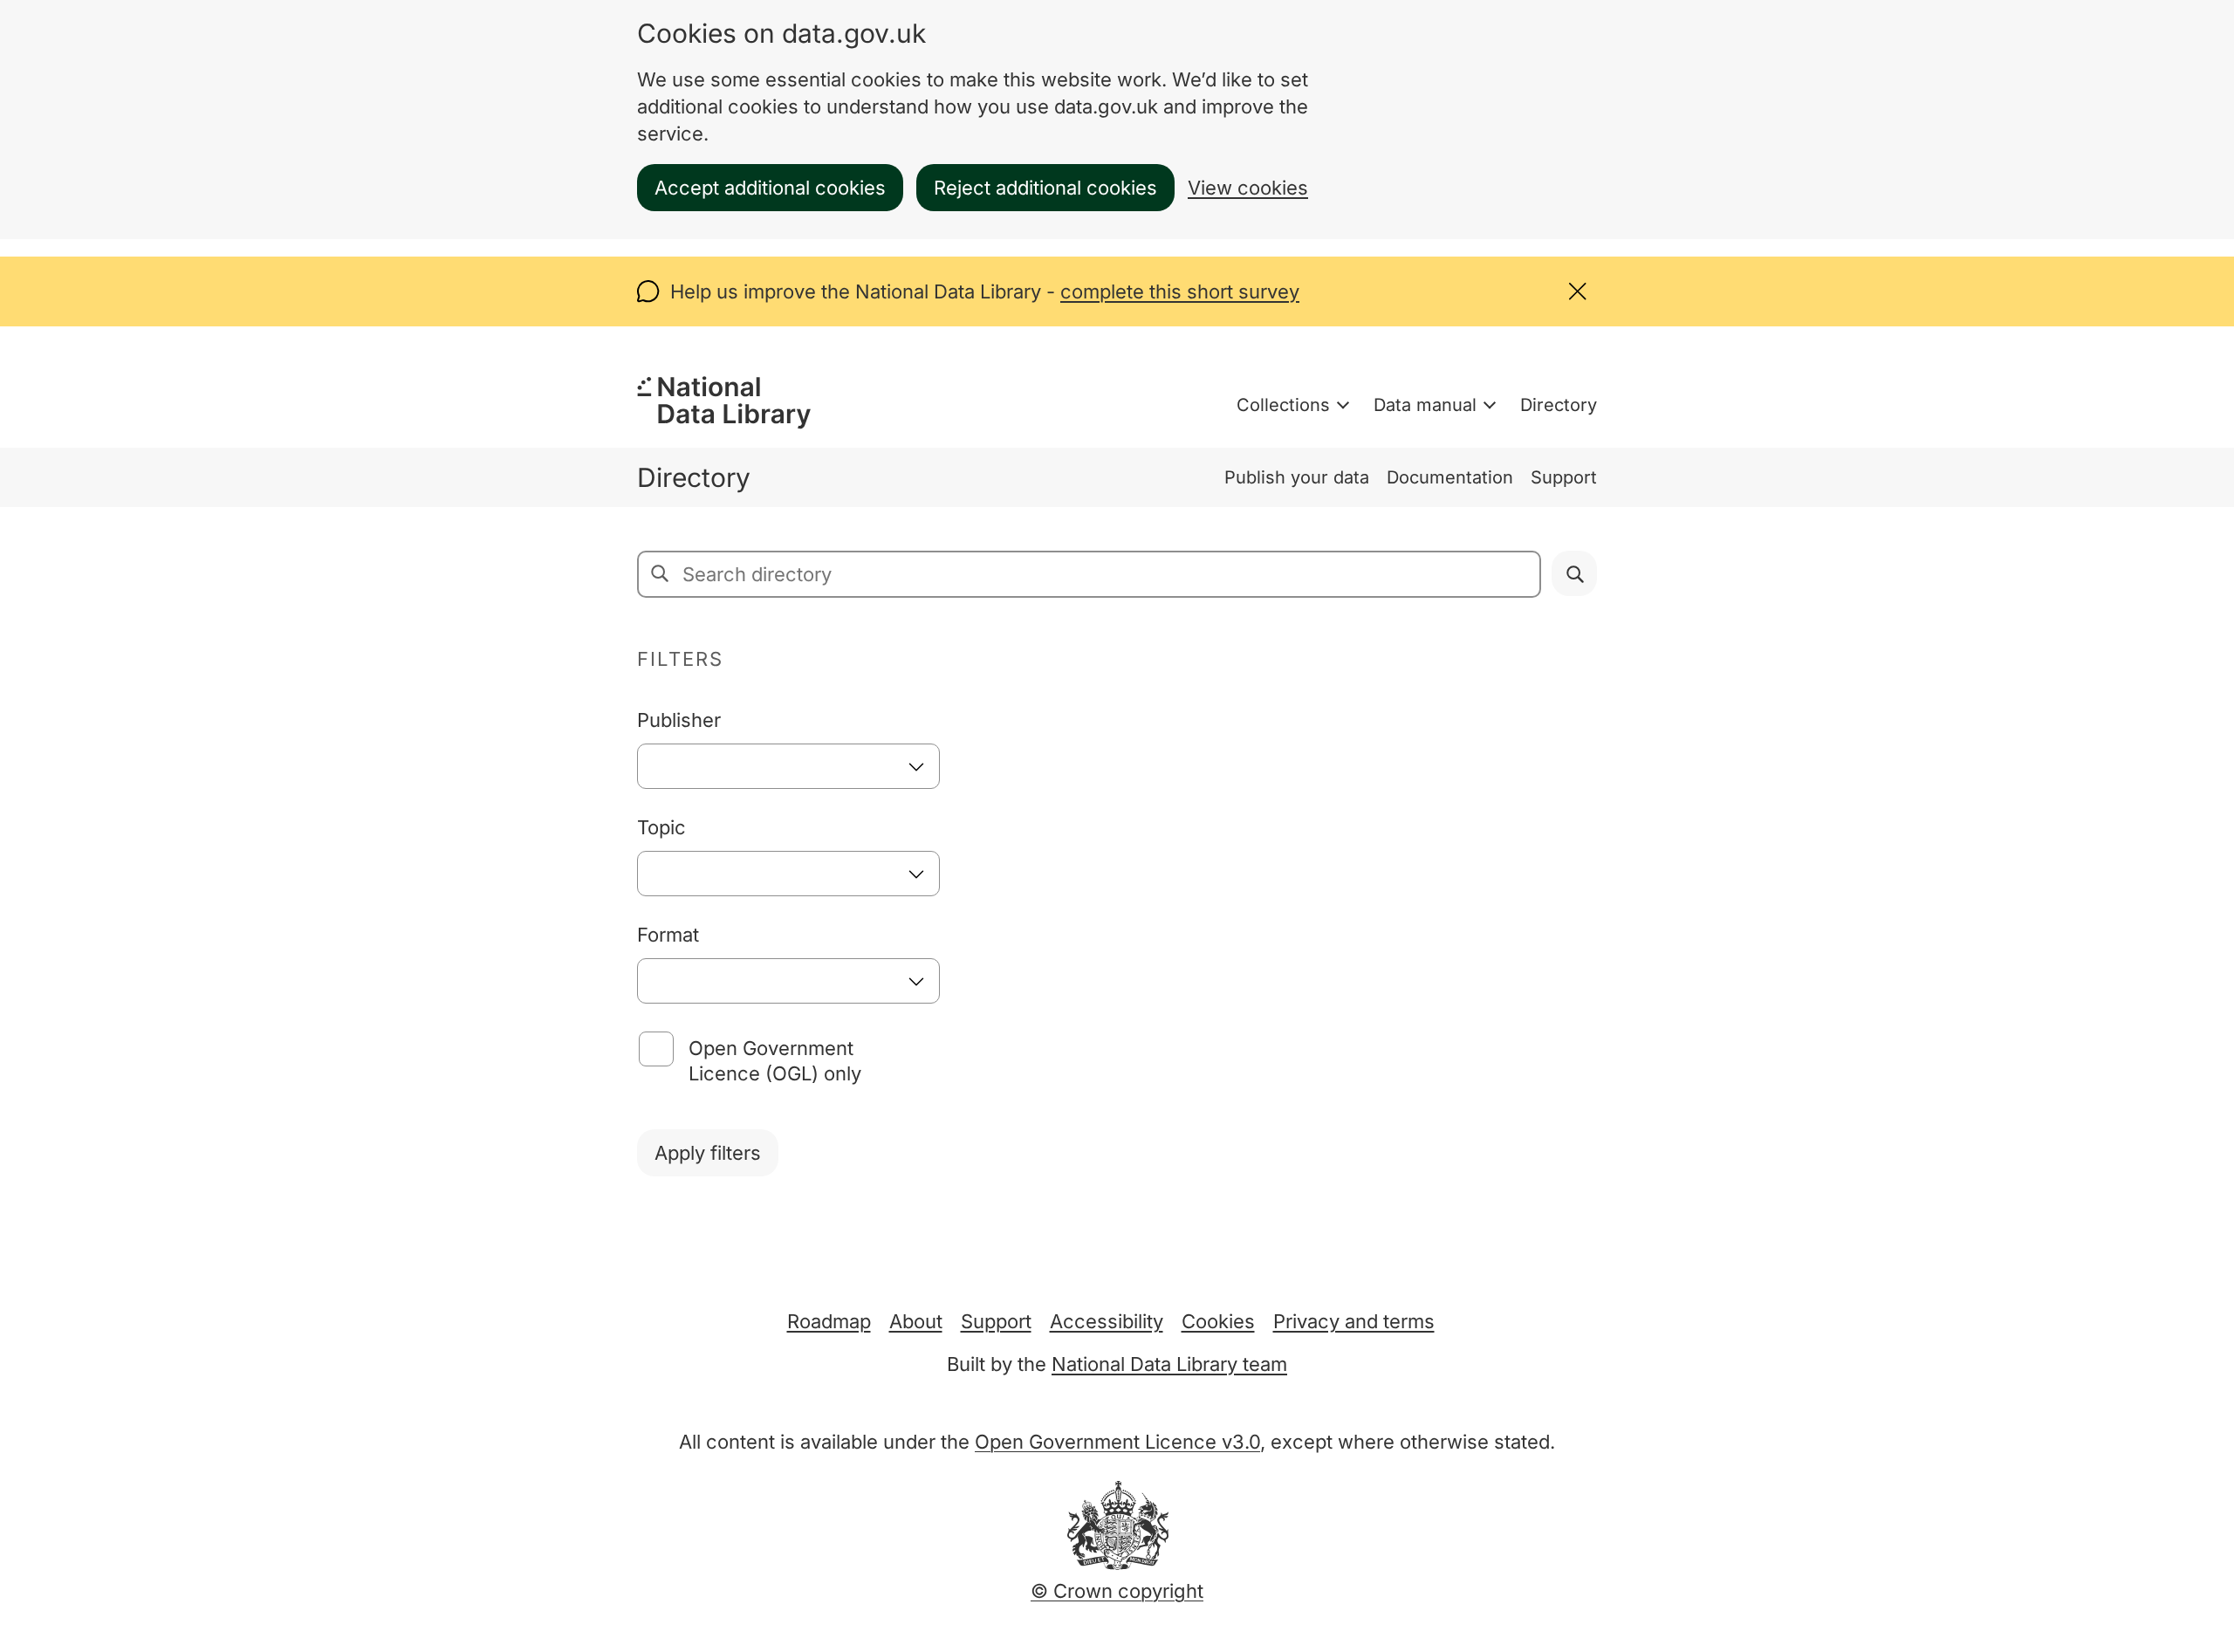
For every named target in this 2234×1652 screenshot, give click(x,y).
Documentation (1450, 477)
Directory (1559, 405)
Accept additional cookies (770, 188)
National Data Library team (1169, 1364)
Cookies (1218, 1321)
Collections (1283, 405)
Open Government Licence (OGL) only (775, 1061)
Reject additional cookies (1045, 188)
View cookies (1248, 188)
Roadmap (829, 1321)
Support (1564, 477)
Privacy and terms (1354, 1321)
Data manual (1425, 405)
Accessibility (1107, 1321)
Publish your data (1297, 477)
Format (668, 935)
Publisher (679, 720)
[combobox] (788, 766)
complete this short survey (1180, 291)
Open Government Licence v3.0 (1117, 1442)
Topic (661, 827)
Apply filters (708, 1153)
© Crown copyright (1117, 1591)
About (916, 1321)
